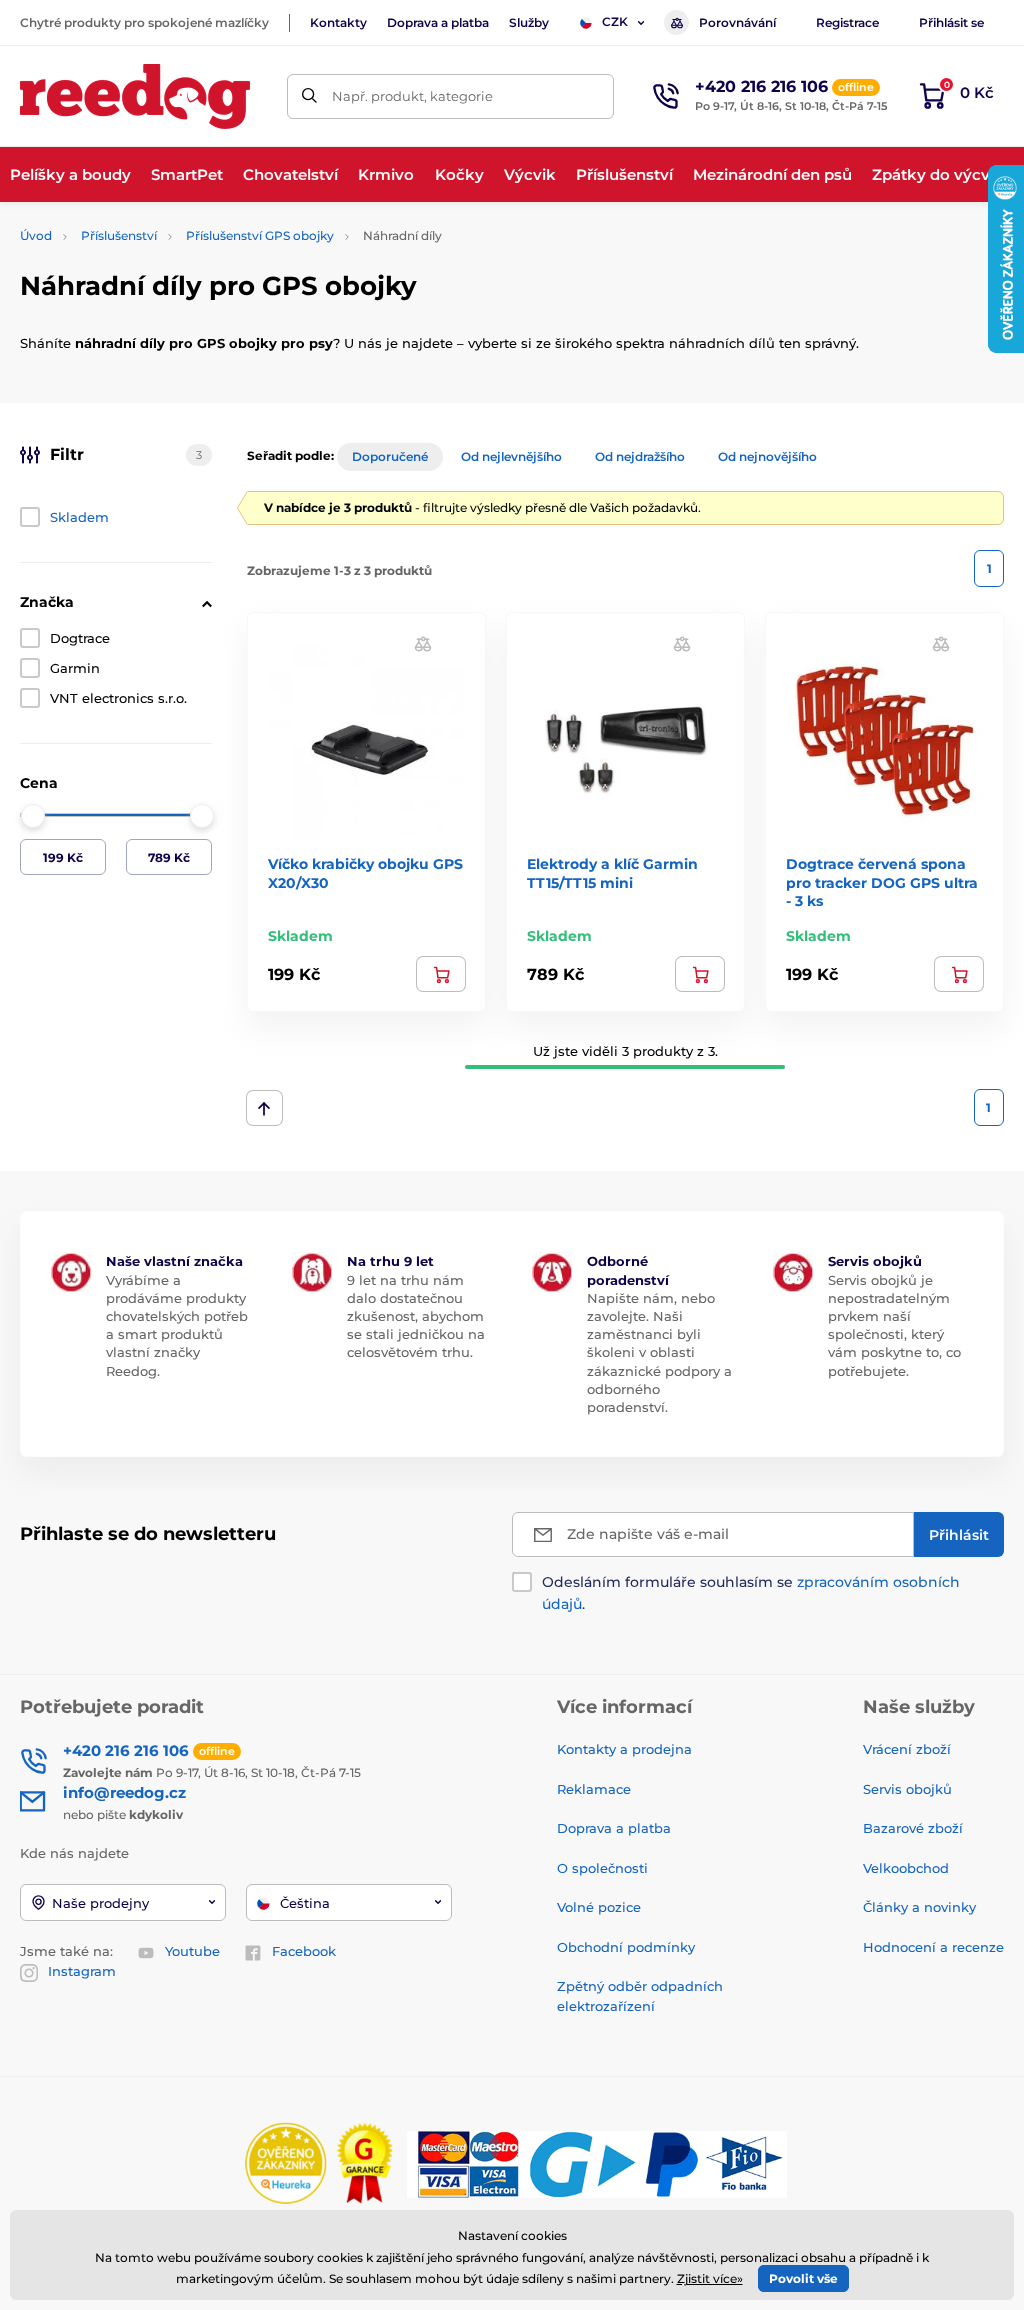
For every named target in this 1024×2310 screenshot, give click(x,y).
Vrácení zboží (907, 1749)
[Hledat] (309, 96)
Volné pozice (599, 1907)
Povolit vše (803, 2278)
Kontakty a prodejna (624, 1749)
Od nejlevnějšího (511, 456)
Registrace (847, 22)
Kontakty (338, 22)
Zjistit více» (710, 2278)
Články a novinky (919, 1907)
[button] (423, 642)
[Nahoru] (264, 1108)
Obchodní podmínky (626, 1947)
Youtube (192, 1951)
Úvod (36, 235)
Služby (529, 22)
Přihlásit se (951, 22)
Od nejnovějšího (767, 456)
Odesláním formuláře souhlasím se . (751, 1593)
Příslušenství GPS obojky (260, 235)
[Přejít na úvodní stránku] (135, 96)
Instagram (82, 1971)
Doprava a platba (438, 22)
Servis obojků (907, 1789)
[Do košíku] (441, 974)
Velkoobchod (906, 1868)
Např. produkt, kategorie (412, 96)
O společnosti (602, 1868)
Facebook (304, 1951)
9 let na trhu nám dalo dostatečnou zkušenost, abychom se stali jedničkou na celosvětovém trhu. (416, 1316)
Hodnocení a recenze (933, 1947)
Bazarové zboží (913, 1828)
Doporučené (390, 456)
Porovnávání (737, 22)
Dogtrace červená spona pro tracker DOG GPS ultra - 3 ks (882, 882)
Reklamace (594, 1789)
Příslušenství (119, 235)
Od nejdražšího (640, 456)
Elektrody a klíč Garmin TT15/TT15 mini (612, 873)
